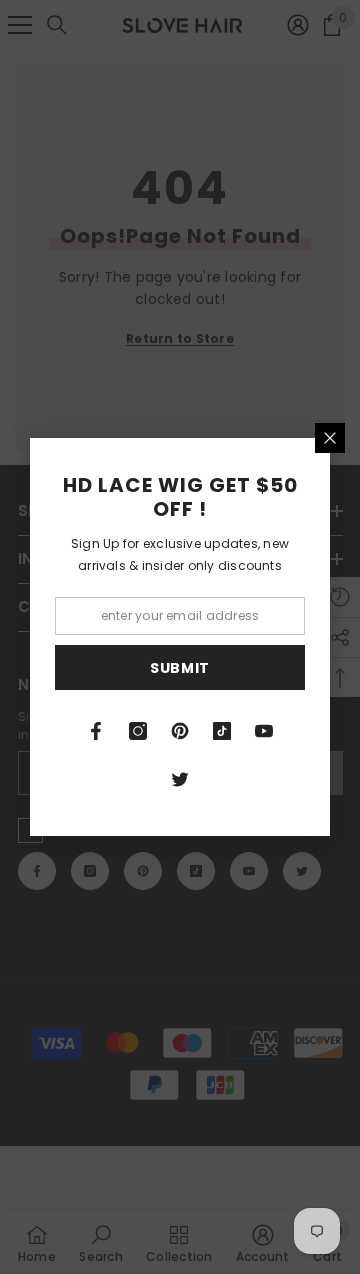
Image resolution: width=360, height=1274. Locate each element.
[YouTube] (264, 731)
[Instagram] (138, 731)
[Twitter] (180, 779)
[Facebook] (96, 731)
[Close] (330, 438)
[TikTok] (222, 731)
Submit (180, 668)
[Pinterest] (180, 731)
